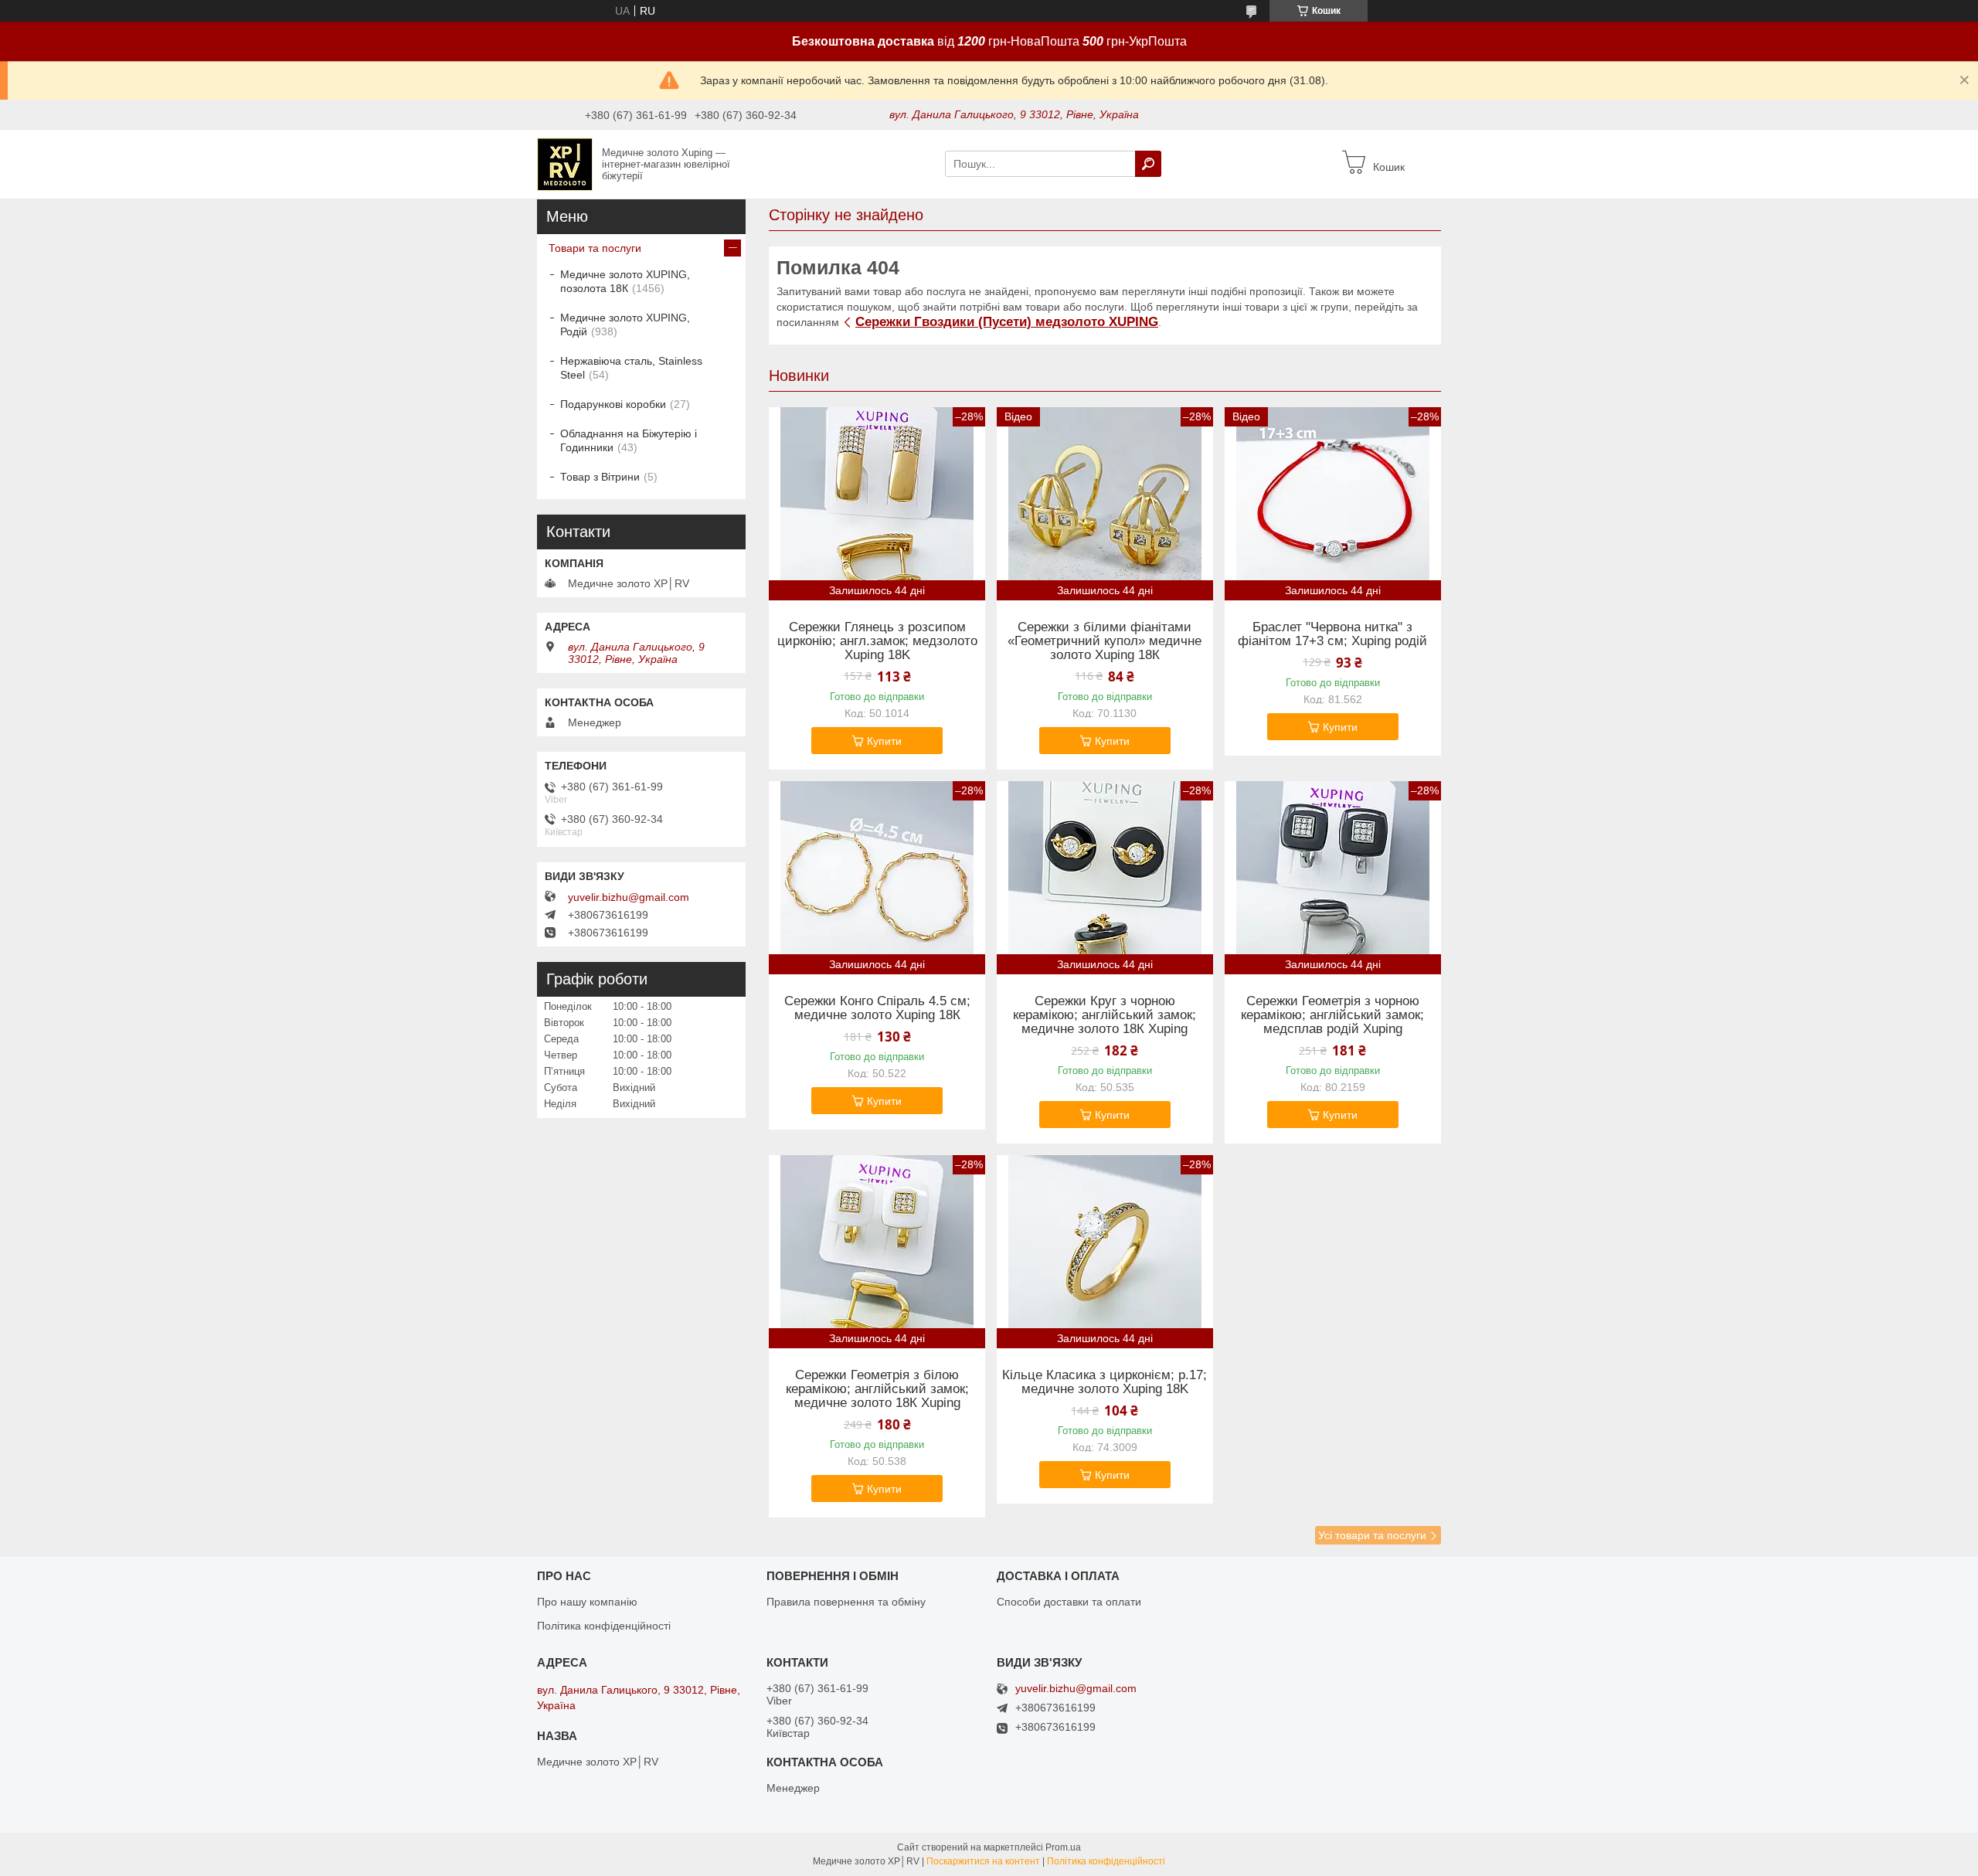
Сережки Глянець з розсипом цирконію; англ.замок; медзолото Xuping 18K (877, 641)
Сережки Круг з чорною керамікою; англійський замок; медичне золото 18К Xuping (1105, 1015)
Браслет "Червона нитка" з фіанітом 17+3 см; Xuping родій (1332, 634)
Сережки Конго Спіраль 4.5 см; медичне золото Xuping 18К (877, 1008)
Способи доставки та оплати (1069, 1602)
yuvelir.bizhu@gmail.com (629, 897)
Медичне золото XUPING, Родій (625, 325)
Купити (884, 741)
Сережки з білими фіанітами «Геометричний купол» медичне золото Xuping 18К (1105, 641)
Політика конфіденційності (604, 1626)
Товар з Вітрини (600, 477)
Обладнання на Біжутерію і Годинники (629, 440)
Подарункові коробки (613, 404)
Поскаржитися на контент (983, 1861)
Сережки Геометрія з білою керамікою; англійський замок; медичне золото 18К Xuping (877, 1389)
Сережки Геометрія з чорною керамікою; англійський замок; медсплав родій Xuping (1332, 1015)
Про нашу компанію (587, 1602)
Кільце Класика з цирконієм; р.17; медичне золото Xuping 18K (1105, 1382)
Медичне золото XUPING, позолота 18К (625, 281)
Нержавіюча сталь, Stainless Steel (631, 368)
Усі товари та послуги (1372, 1535)
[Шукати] (1148, 164)
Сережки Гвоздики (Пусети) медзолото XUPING (1007, 322)
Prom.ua (1063, 1847)
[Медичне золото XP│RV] (565, 163)
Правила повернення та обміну (846, 1602)
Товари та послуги (595, 248)
